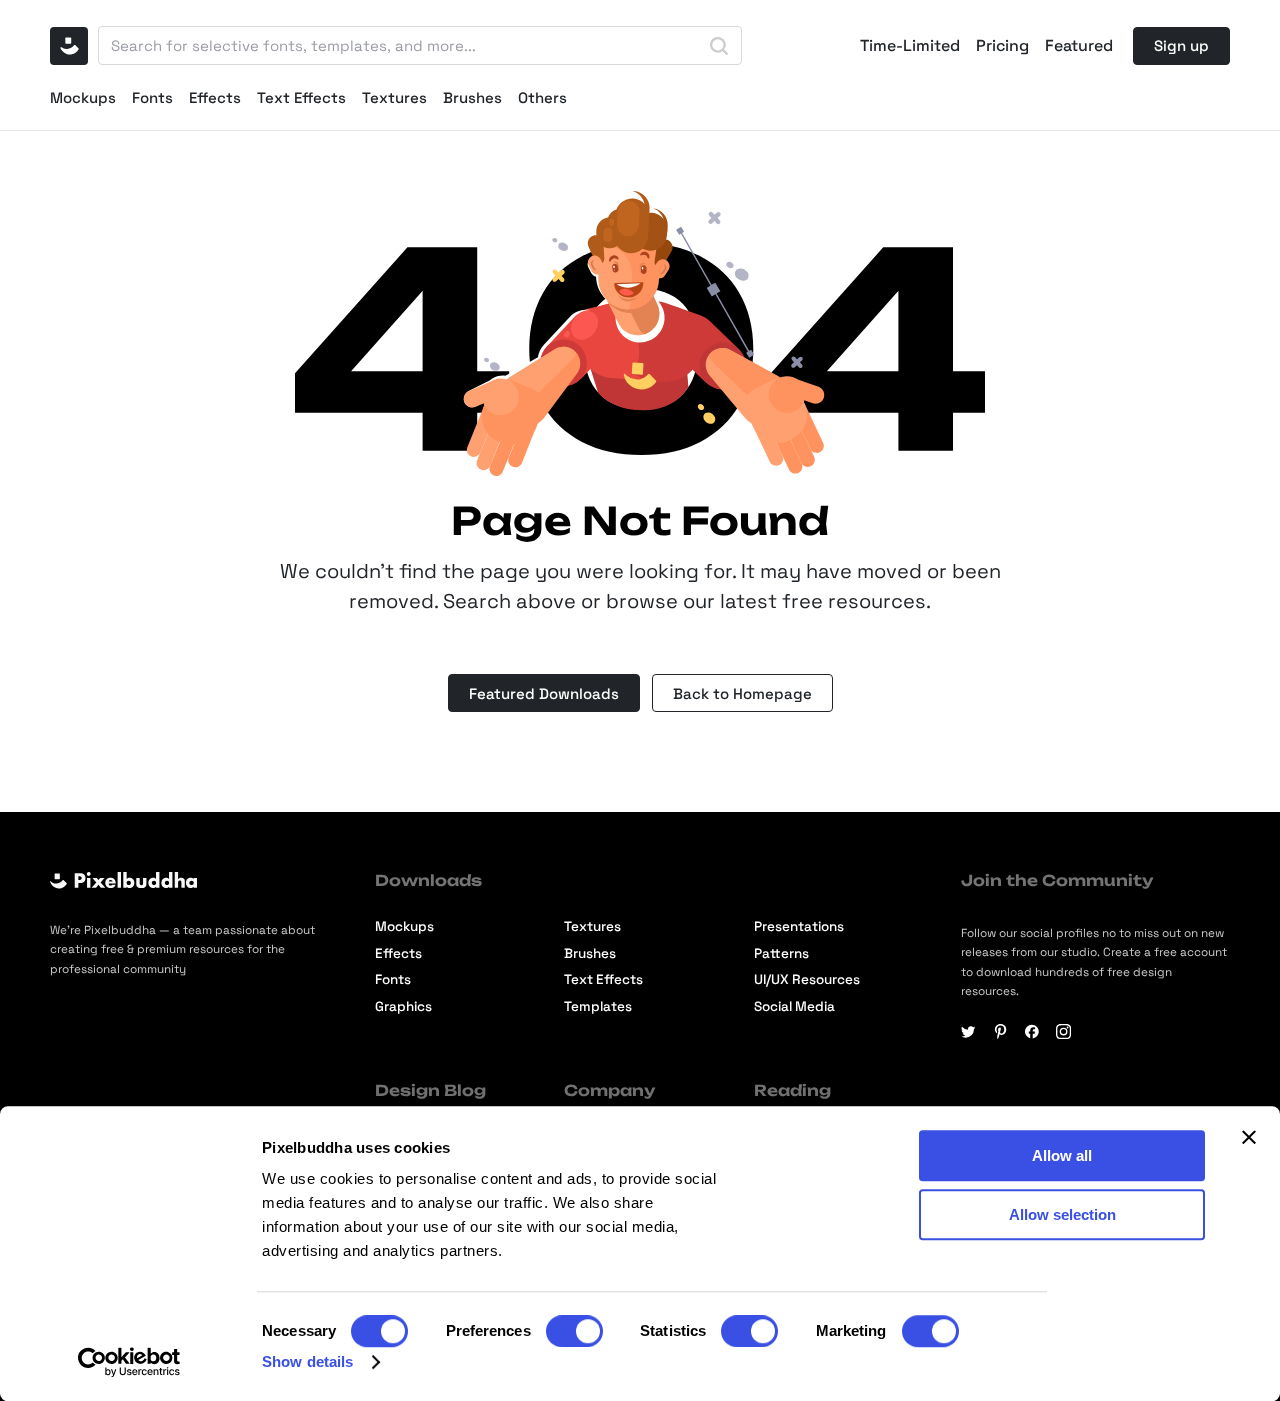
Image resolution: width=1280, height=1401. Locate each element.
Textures (394, 97)
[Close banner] (1249, 1137)
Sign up (1181, 45)
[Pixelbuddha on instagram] (1063, 1031)
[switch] (574, 1331)
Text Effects (301, 97)
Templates (598, 1006)
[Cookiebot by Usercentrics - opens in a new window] (129, 1362)
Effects (215, 97)
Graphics (403, 1006)
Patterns (781, 953)
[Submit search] (719, 46)
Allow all (1062, 1155)
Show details (307, 1361)
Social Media (794, 1006)
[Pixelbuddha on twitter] (968, 1031)
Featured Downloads (544, 693)
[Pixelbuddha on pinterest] (1000, 1031)
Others (542, 97)
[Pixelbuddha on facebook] (1032, 1031)
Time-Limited (910, 46)
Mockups (83, 97)
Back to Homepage (742, 693)
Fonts (152, 97)
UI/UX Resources (807, 979)
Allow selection (1062, 1214)
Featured (1079, 46)
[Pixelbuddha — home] (69, 46)
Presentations (799, 926)
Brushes (472, 97)
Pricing (1002, 46)
